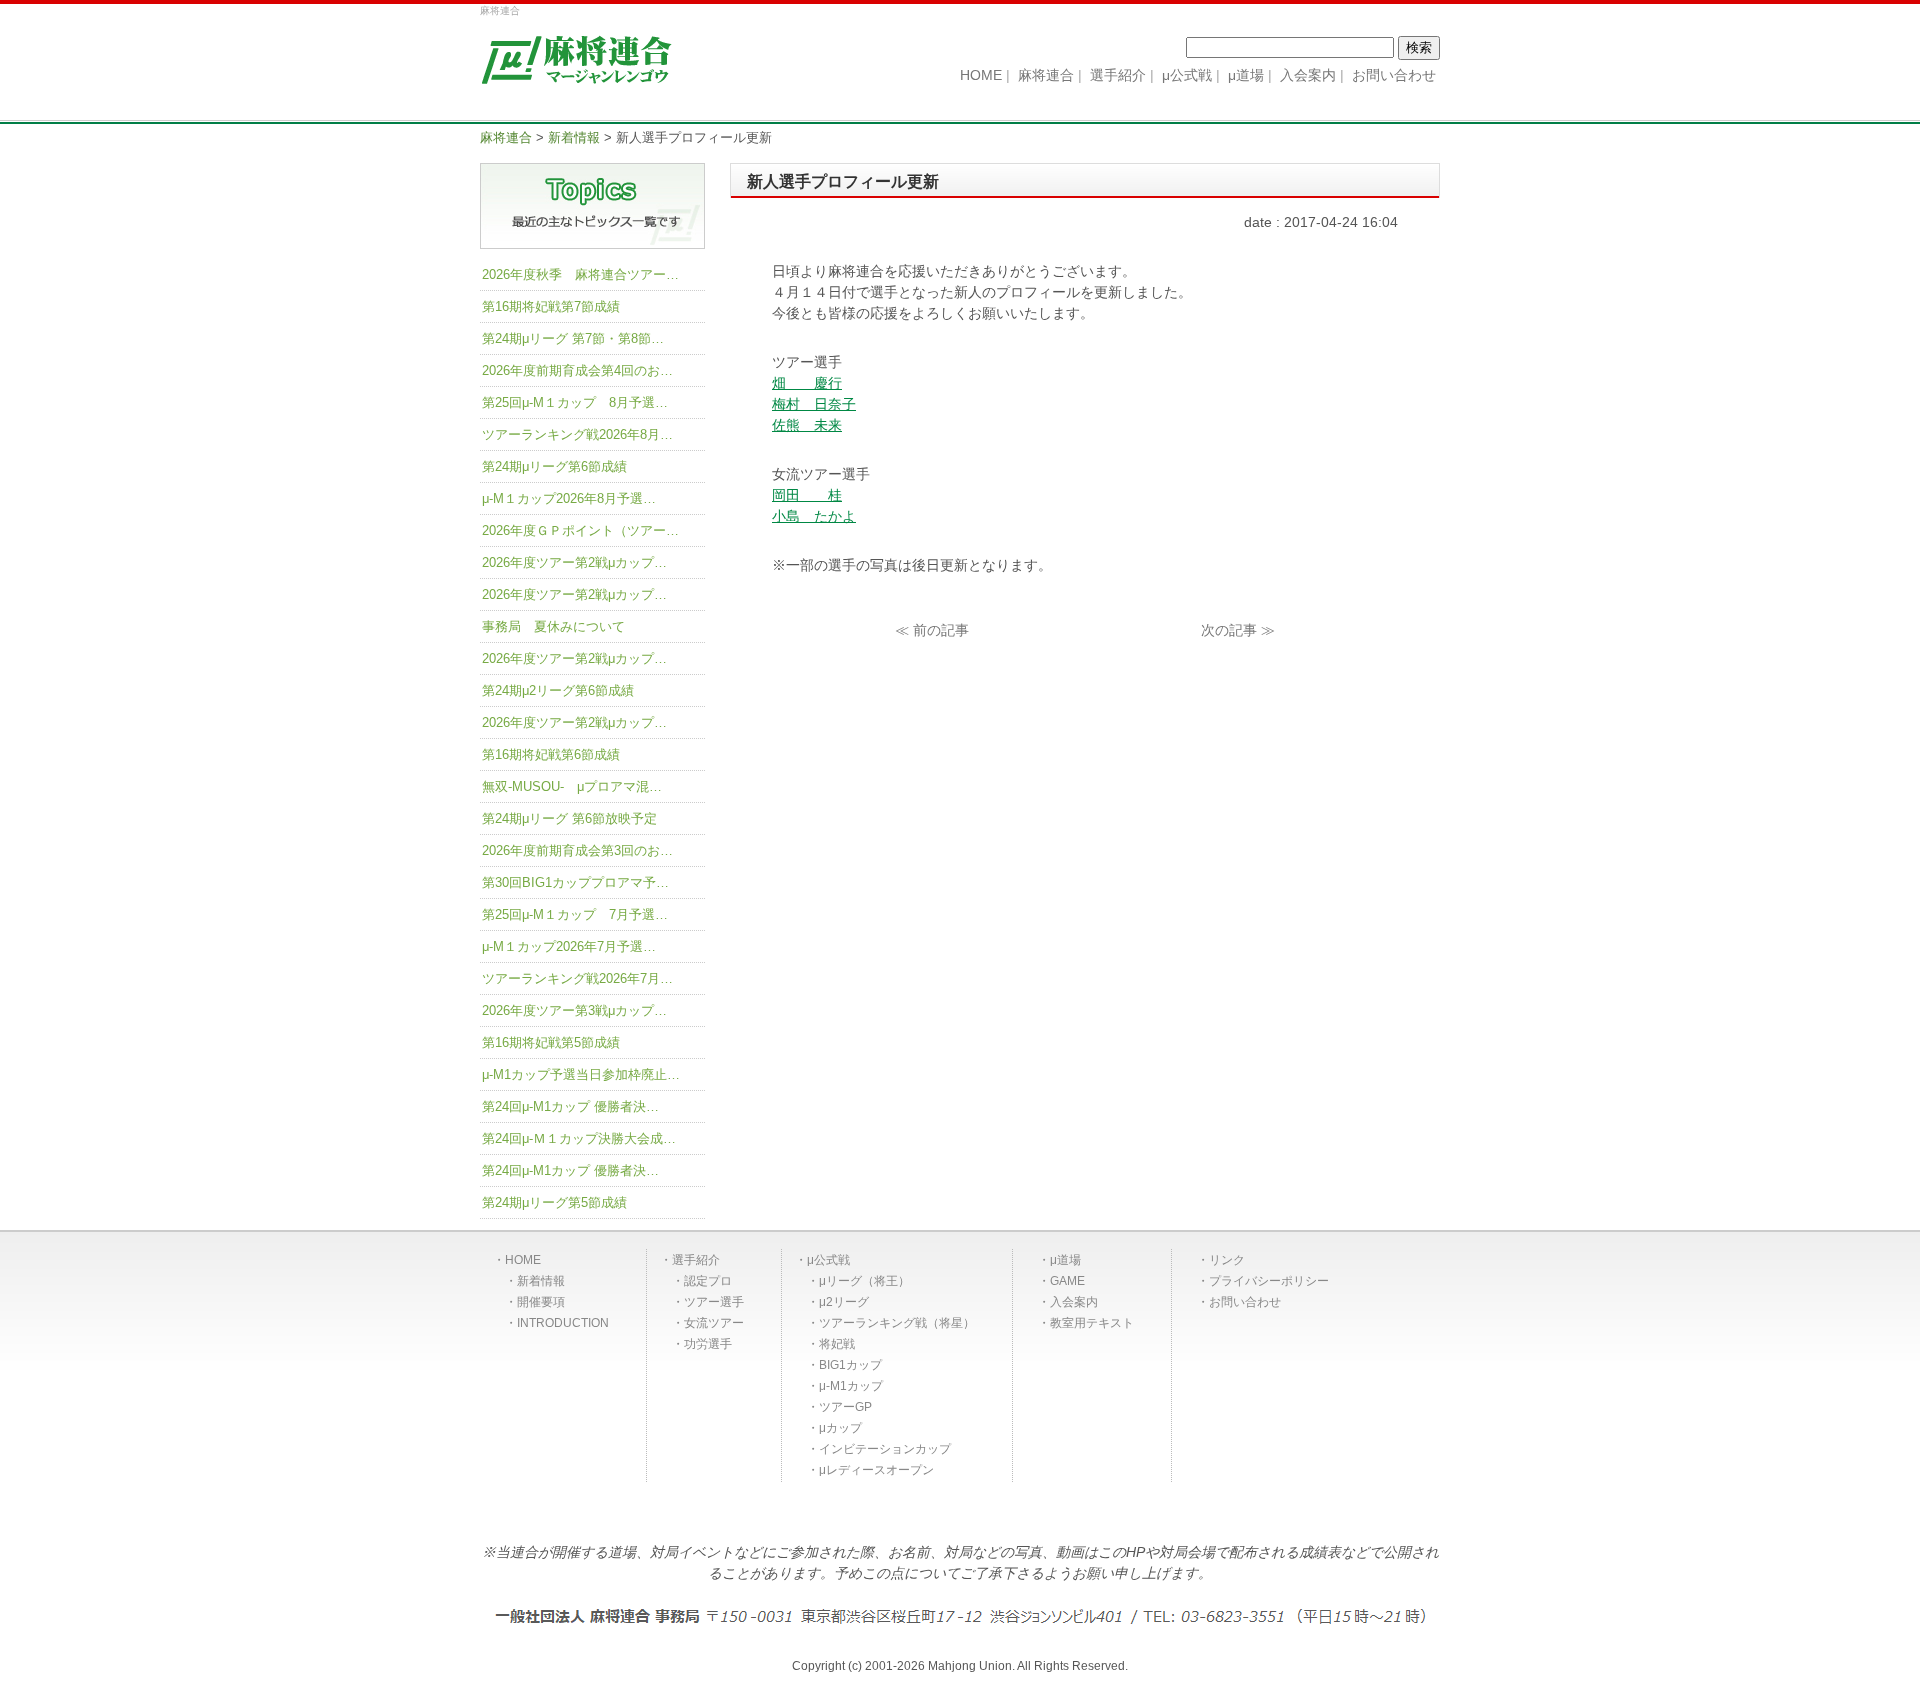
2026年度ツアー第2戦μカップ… (574, 562)
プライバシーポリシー (1269, 1281)
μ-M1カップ (851, 1386)
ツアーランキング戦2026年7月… (577, 978)
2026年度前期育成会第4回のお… (577, 370)
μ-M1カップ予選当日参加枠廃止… (581, 1074)
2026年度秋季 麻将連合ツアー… (580, 274)
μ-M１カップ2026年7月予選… (569, 946)
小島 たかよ (814, 516)
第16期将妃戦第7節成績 (551, 306)
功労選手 (708, 1344)
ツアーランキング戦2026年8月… (577, 434)
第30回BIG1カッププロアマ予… (575, 882)
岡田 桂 (807, 495)
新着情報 (541, 1281)
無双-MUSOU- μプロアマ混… (572, 786)
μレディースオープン (876, 1470)
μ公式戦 (828, 1260)
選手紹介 (696, 1260)
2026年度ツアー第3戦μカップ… (574, 1010)
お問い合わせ (1245, 1302)
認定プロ (708, 1281)
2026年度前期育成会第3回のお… (577, 850)
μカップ (840, 1428)
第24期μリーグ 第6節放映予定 (569, 818)
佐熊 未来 (807, 425)
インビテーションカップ (885, 1449)
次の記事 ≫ (1238, 630)
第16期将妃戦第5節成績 (551, 1042)
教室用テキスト (1092, 1323)
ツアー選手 (714, 1302)
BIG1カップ (850, 1365)
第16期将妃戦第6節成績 (551, 754)
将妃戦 (837, 1344)
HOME (523, 1260)
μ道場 (1065, 1260)
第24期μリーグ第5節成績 (554, 1202)
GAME (1067, 1281)
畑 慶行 (807, 383)
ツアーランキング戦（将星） (897, 1323)
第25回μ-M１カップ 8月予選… (575, 402)
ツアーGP (845, 1407)
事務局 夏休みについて (553, 626)
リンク (1227, 1260)
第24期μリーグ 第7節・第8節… (573, 338)
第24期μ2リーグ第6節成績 (558, 690)
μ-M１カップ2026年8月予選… (569, 498)
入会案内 (1074, 1302)
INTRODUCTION (563, 1323)
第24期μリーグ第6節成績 (554, 466)
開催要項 (541, 1302)
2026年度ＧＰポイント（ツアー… (580, 530)
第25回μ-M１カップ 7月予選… (575, 914)
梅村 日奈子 (814, 404)
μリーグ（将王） (864, 1281)
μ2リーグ (844, 1302)
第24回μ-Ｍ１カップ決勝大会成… (579, 1138)
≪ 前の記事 (932, 630)
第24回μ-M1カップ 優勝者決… (570, 1106)
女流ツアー (714, 1323)
